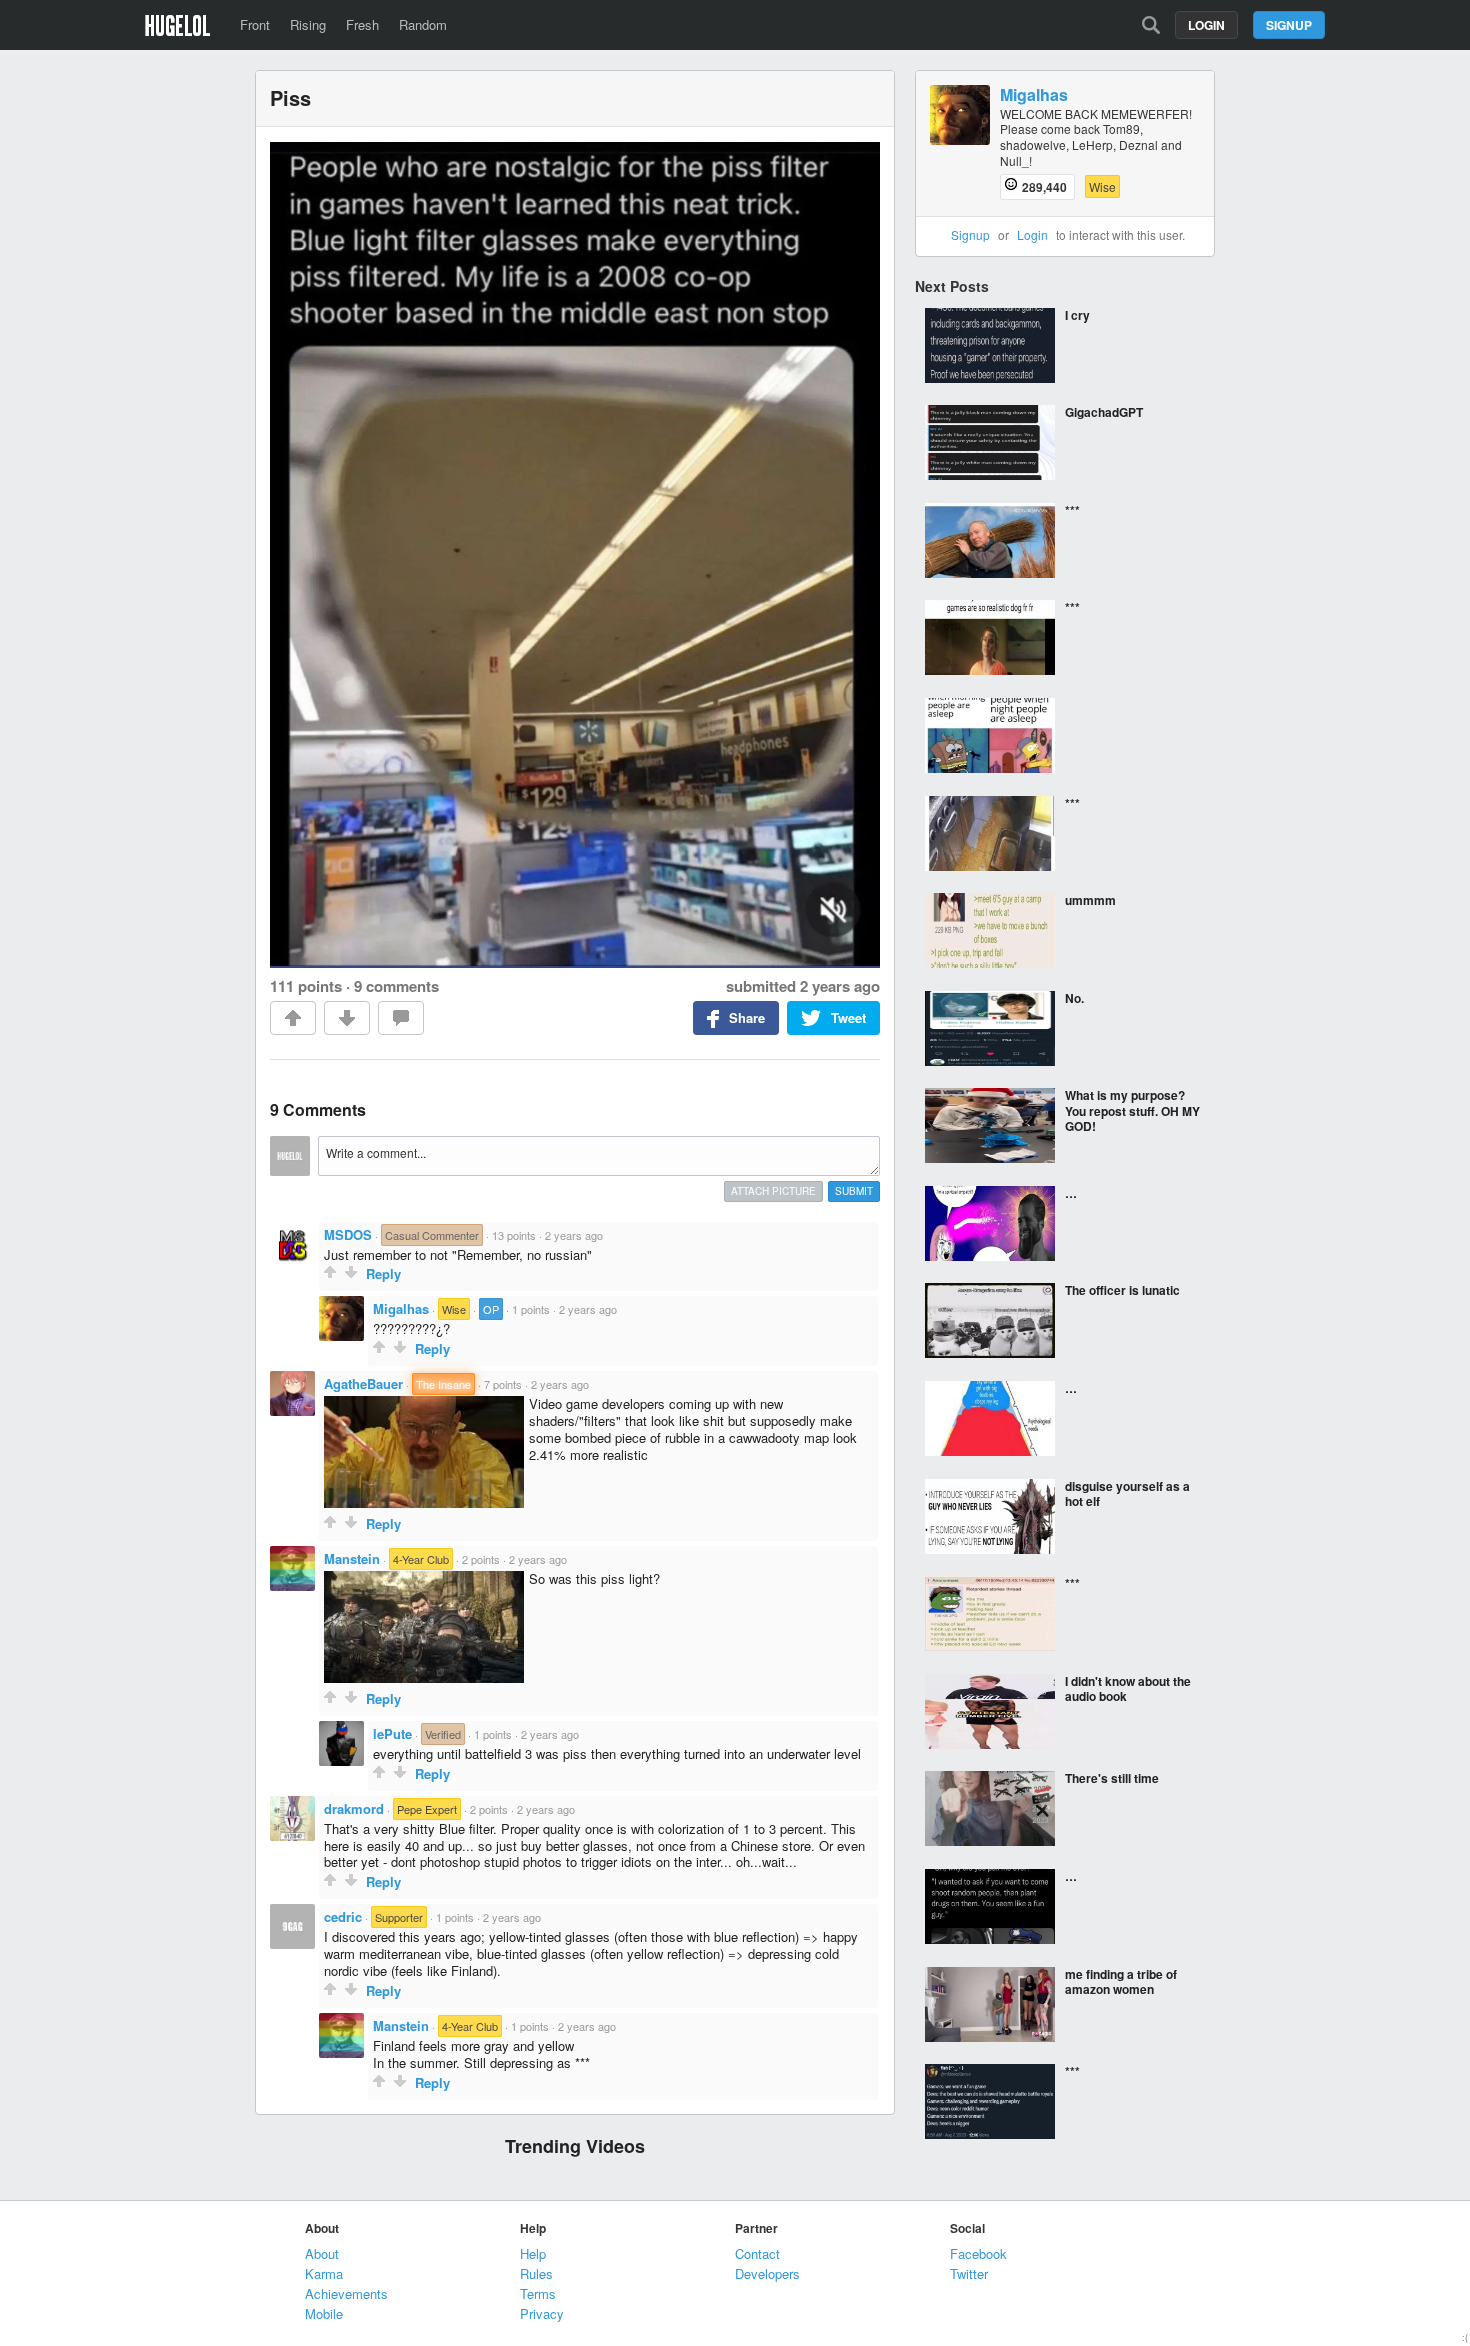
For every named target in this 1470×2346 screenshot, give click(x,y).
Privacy (542, 2313)
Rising (308, 24)
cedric (343, 1916)
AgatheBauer (363, 1383)
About (322, 2253)
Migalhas (401, 1308)
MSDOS (348, 1234)
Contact (757, 2253)
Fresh (362, 24)
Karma (324, 2273)
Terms (538, 2293)
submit (854, 1191)
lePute (392, 1733)
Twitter (969, 2273)
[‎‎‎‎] (1065, 737)
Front (255, 24)
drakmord (354, 1808)
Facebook (978, 2253)
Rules (536, 2273)
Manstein (352, 1558)
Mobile (324, 2313)
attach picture (773, 1191)
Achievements (346, 2293)
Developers (767, 2273)
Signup (1289, 25)
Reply (383, 1273)
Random (423, 24)
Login (1206, 25)
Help (533, 2253)
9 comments (396, 986)
